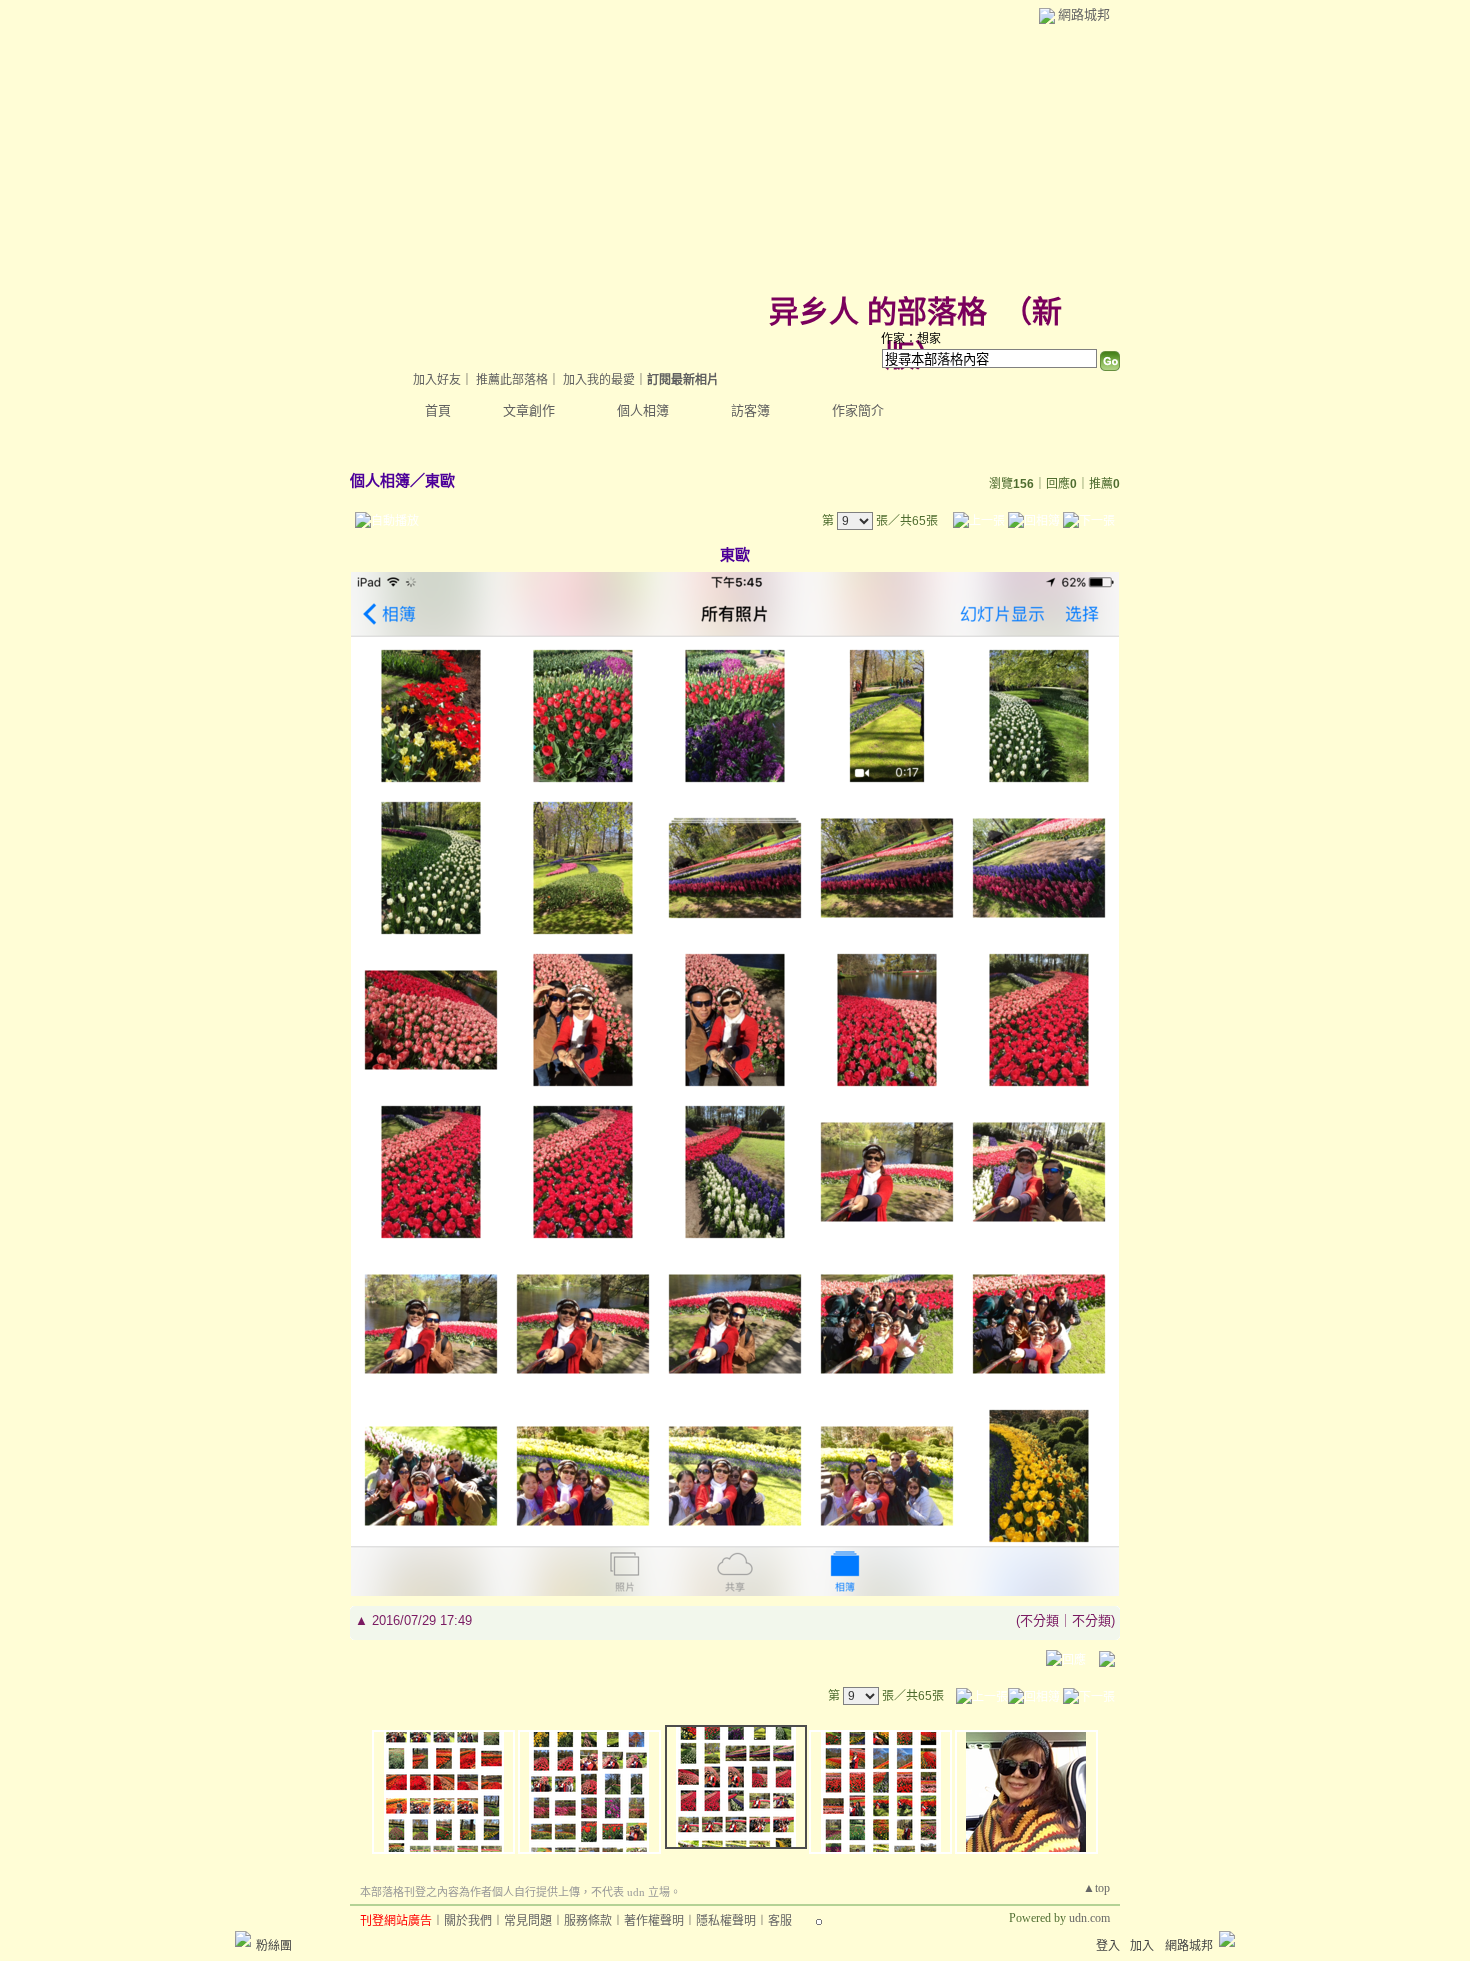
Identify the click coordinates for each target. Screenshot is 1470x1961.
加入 (1142, 1946)
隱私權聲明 (726, 1921)
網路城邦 (1084, 14)
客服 (780, 1921)
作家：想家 (911, 339)
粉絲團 (274, 1946)
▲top (1096, 1888)
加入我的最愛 (599, 380)
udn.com (1089, 1918)
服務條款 (588, 1921)
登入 (1108, 1946)
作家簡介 (858, 410)
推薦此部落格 (512, 380)
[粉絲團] (243, 1939)
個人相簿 (643, 410)
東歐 (440, 480)
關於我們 (468, 1921)
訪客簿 (750, 410)
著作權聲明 (654, 1921)
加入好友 (437, 380)
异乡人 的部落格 (878, 311)
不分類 (1039, 1620)
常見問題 (528, 1921)
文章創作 (529, 410)
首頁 (438, 410)
